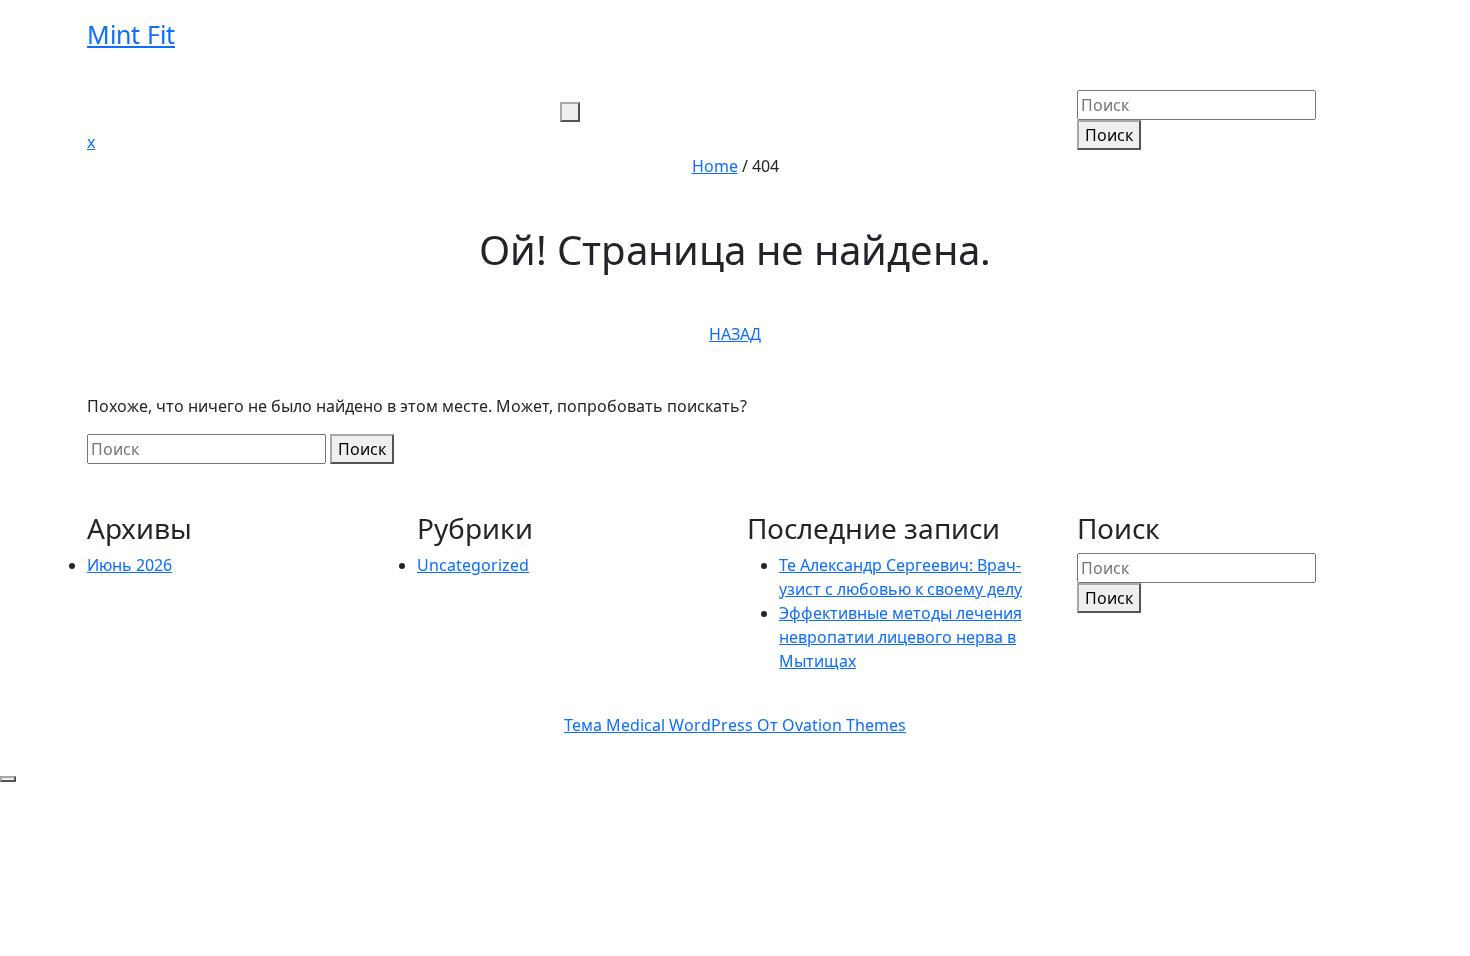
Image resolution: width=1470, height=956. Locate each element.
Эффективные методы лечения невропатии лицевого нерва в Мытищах (900, 637)
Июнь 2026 (129, 565)
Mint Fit (131, 34)
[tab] (570, 112)
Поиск (1109, 135)
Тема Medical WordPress (735, 725)
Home (715, 166)
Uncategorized (473, 565)
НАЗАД (735, 334)
